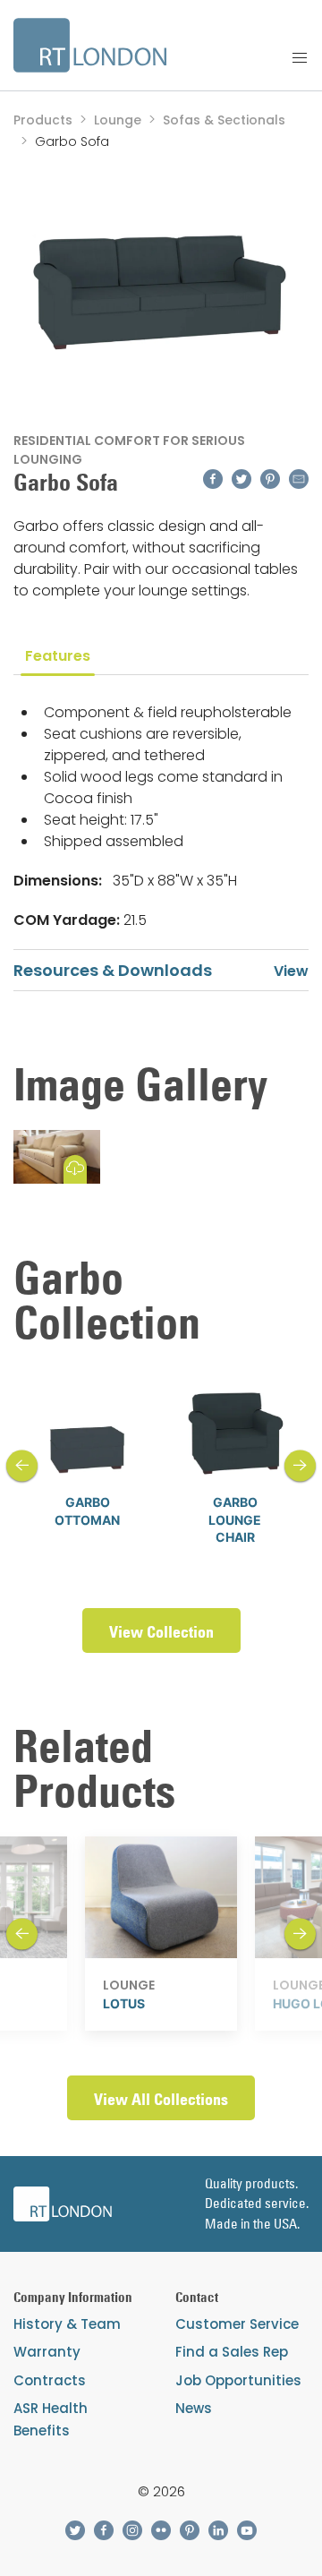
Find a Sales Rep (232, 2352)
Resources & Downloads (113, 970)
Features (58, 656)
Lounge (118, 120)
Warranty (47, 2352)
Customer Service (237, 2324)
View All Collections (161, 2099)
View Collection (161, 1632)
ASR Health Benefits (51, 2419)
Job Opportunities (238, 2380)
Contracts (50, 2380)
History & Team (67, 2324)
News (194, 2408)
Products (43, 120)
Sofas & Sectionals (224, 120)
